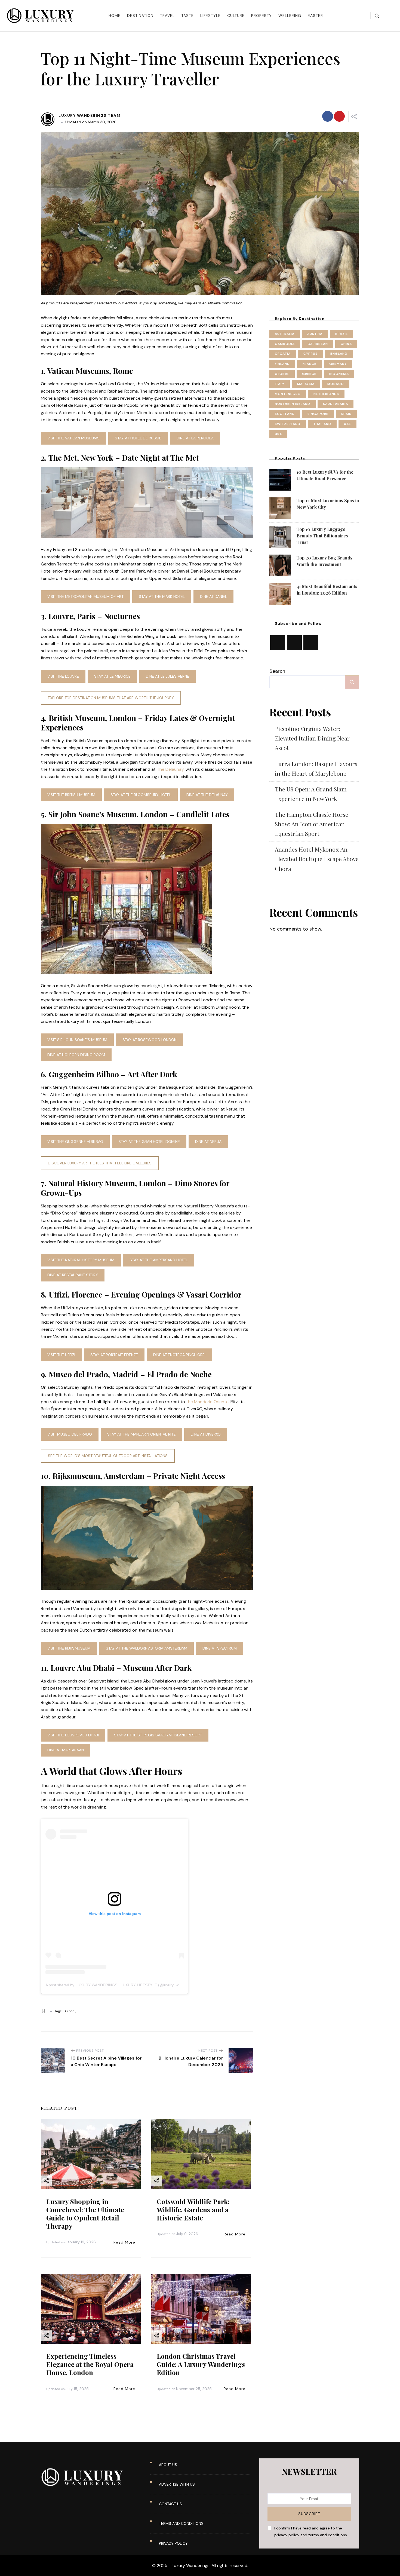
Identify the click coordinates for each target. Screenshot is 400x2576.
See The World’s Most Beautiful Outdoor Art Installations (108, 1456)
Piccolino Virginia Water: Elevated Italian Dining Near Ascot (312, 738)
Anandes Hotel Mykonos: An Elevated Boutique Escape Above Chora (317, 859)
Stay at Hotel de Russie (138, 438)
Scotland (285, 414)
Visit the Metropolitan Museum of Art (85, 596)
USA (278, 434)
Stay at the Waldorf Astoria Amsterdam (147, 1648)
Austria (315, 334)
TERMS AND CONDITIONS (181, 2523)
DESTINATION (140, 16)
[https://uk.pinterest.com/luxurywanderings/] (294, 643)
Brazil (341, 334)
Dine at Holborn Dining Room (76, 1055)
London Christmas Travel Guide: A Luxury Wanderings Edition (201, 2364)
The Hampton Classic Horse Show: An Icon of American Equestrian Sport (312, 824)
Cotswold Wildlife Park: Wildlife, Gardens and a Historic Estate (193, 2210)
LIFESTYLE (210, 16)
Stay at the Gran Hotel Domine (149, 1142)
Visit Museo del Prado (70, 1434)
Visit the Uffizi (61, 1355)
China (346, 344)
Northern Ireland (293, 404)
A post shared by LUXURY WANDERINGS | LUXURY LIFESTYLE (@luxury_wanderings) (121, 1985)
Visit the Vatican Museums (73, 438)
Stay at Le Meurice (112, 676)
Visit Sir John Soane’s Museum (77, 1040)
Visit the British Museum (71, 795)
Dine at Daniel (213, 596)
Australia (285, 334)
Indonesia (339, 374)
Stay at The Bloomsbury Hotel (141, 795)
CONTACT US (170, 2504)
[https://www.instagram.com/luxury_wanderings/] (278, 643)
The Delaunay (170, 769)
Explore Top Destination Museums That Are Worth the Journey (111, 698)
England (339, 354)
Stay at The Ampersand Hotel (159, 1260)
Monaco (336, 384)
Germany (338, 364)
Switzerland (288, 424)
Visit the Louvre (63, 676)
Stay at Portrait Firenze (114, 1355)
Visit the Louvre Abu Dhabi (73, 1735)
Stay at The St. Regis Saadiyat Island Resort (158, 1735)
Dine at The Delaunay (207, 795)
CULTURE (236, 16)
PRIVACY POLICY (173, 2543)
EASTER (315, 16)
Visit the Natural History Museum (81, 1260)
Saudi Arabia (336, 404)
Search (277, 671)
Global (70, 2011)
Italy (280, 384)
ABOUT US (168, 2465)
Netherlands (326, 394)
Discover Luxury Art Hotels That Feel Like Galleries (100, 1163)
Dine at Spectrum (220, 1648)
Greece (309, 374)
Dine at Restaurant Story (73, 1275)
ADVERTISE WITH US (177, 2484)
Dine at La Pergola (195, 438)
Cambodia (285, 344)
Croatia (283, 354)
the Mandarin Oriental (208, 1402)
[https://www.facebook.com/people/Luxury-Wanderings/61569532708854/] (311, 643)
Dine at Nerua (208, 1142)
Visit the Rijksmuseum (69, 1648)
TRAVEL (167, 16)
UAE (347, 424)
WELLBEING (290, 16)
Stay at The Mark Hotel (162, 596)
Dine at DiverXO (206, 1434)
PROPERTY (261, 16)
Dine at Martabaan (66, 1750)
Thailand (322, 424)
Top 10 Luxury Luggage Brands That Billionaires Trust (322, 536)
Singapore (318, 414)
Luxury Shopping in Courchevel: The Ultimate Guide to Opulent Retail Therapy (85, 2214)
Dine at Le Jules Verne (167, 676)
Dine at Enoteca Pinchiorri (179, 1355)
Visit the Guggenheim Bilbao (75, 1142)
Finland (282, 364)
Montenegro (288, 394)
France (310, 364)
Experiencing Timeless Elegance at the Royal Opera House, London (90, 2364)
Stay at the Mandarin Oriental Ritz (141, 1434)
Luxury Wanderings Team (90, 115)
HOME (115, 16)
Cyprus (310, 354)
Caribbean (318, 344)
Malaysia (306, 384)
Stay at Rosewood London (150, 1040)
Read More (124, 2242)
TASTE (187, 16)
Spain (346, 414)
